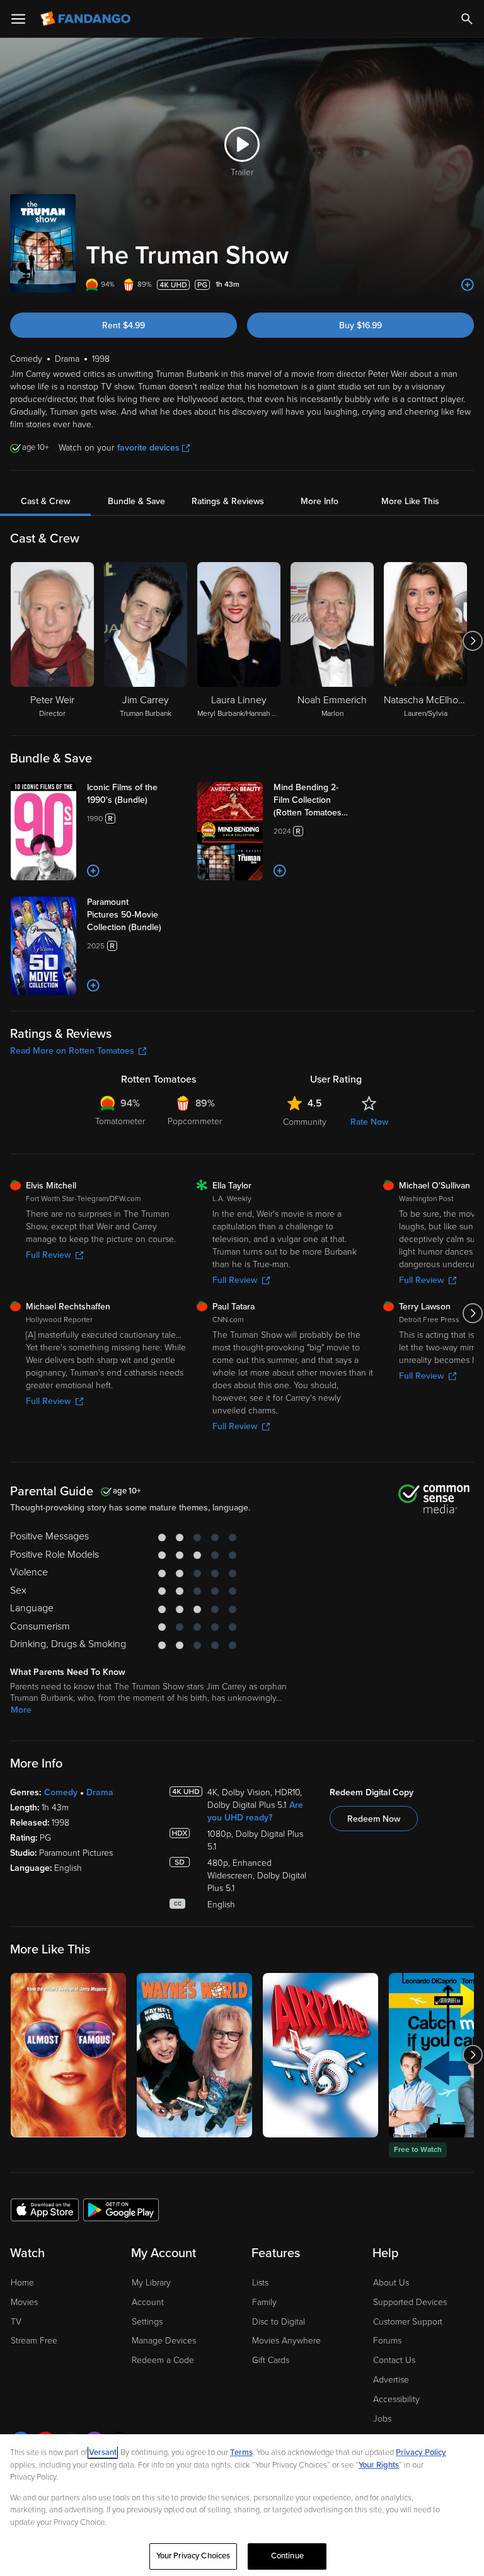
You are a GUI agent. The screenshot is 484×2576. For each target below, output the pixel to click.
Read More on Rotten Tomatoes (72, 1051)
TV (16, 2322)
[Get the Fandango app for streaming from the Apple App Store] (45, 2209)
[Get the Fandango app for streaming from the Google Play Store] (121, 2209)
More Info (320, 501)
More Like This (410, 501)
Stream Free (34, 2341)
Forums (387, 2341)
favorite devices (148, 448)
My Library (151, 2283)
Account (148, 2302)
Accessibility (396, 2399)
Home (22, 2283)
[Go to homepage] (87, 19)
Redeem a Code (163, 2360)
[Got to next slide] (472, 641)
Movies (24, 2302)
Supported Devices (410, 2302)
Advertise (391, 2380)
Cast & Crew (45, 501)
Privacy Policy (421, 2452)
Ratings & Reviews (228, 501)
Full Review (48, 1255)
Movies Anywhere (286, 2341)
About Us (391, 2283)
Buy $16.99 (360, 325)
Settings (147, 2322)
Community (305, 1122)
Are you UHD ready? (255, 1811)
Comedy (61, 1792)
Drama (100, 1792)
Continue (287, 2556)
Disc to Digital (279, 2322)
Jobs (382, 2419)
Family (264, 2302)
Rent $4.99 (124, 325)
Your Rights (379, 2465)
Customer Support (408, 2322)
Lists (260, 2283)
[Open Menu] (18, 19)
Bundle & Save (136, 501)
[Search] (467, 19)
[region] (242, 2505)
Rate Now (369, 1122)
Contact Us (394, 2360)
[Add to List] (468, 285)
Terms (241, 2452)
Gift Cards (271, 2360)
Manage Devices (164, 2341)
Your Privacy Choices (193, 2556)
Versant (103, 2452)
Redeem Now (374, 1819)
